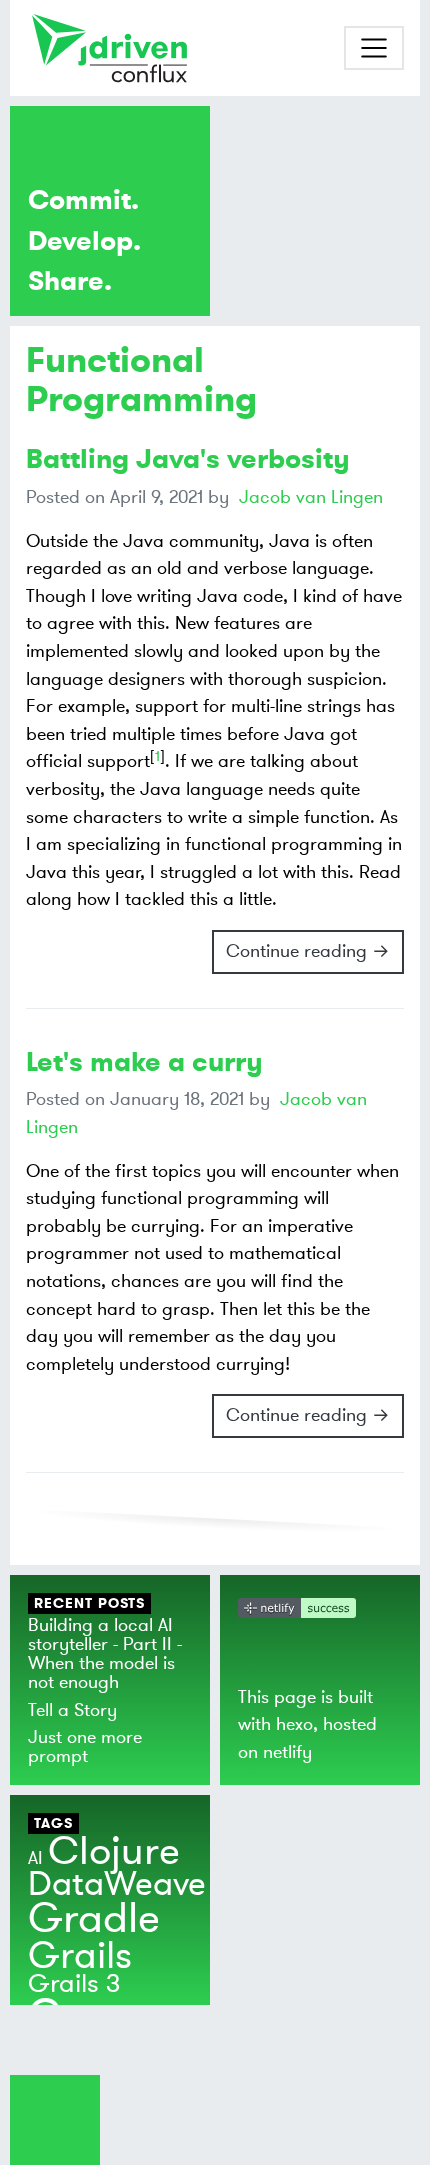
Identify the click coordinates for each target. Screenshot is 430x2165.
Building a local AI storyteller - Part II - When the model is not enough (105, 1654)
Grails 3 (74, 1984)
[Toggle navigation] (374, 48)
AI (35, 1858)
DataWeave (117, 1884)
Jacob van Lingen (311, 497)
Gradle (94, 1919)
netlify (287, 1752)
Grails (80, 1956)
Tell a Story (72, 1710)
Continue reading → (308, 951)
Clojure (114, 1851)
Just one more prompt (85, 1746)
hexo (294, 1724)
